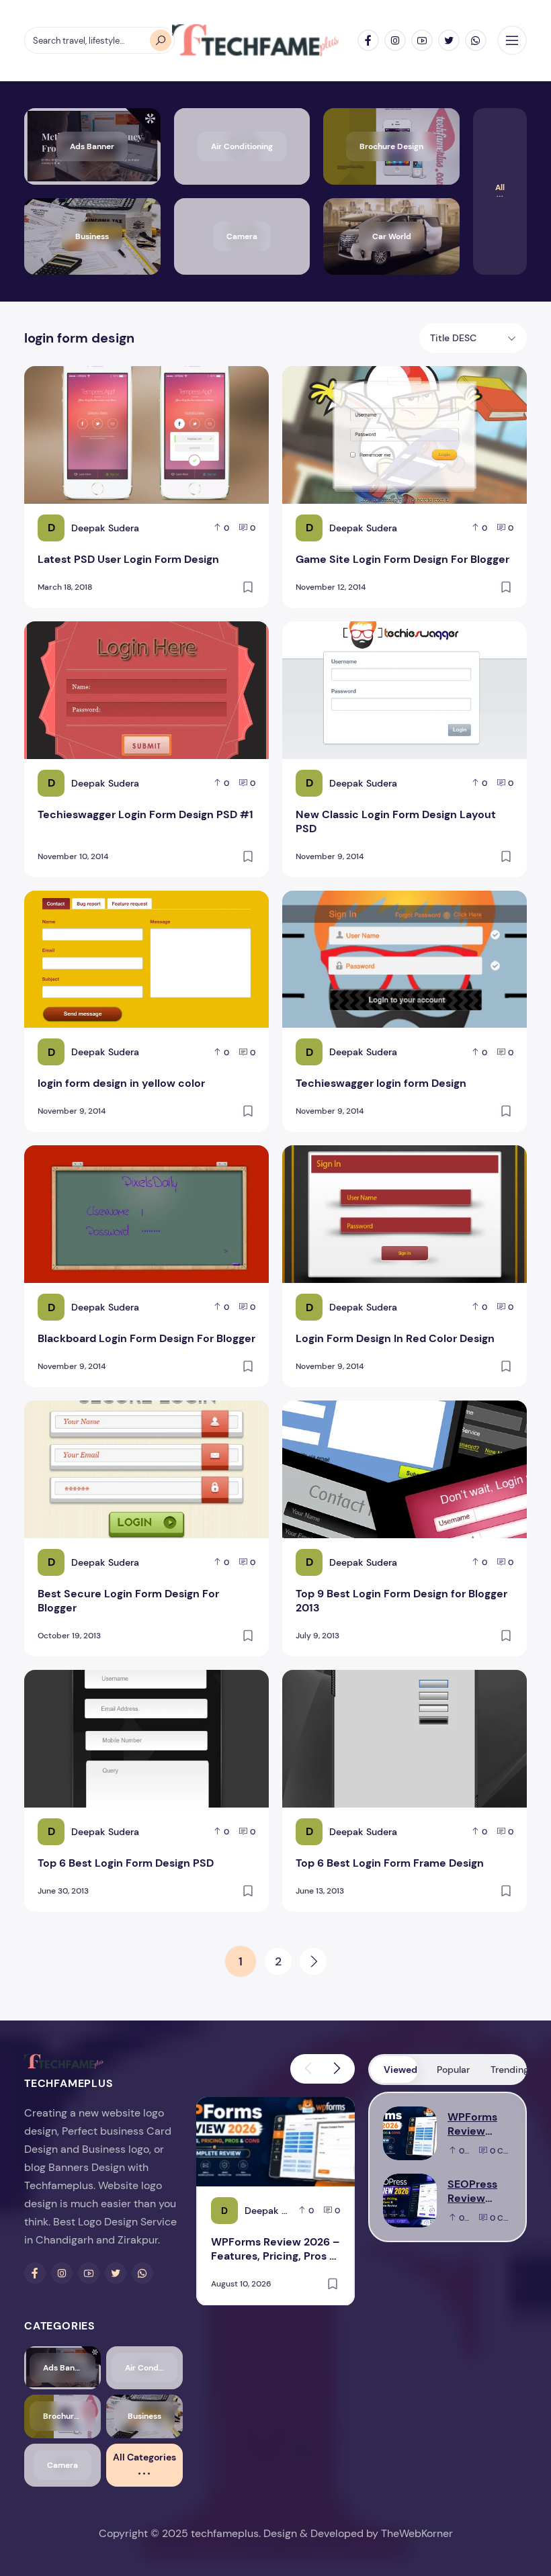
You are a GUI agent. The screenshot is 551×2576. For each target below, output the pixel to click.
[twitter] (449, 40)
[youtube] (422, 40)
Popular (453, 2070)
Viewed (400, 2070)
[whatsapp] (476, 40)
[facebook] (368, 40)
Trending (508, 2070)
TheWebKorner (417, 2533)
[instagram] (395, 40)
